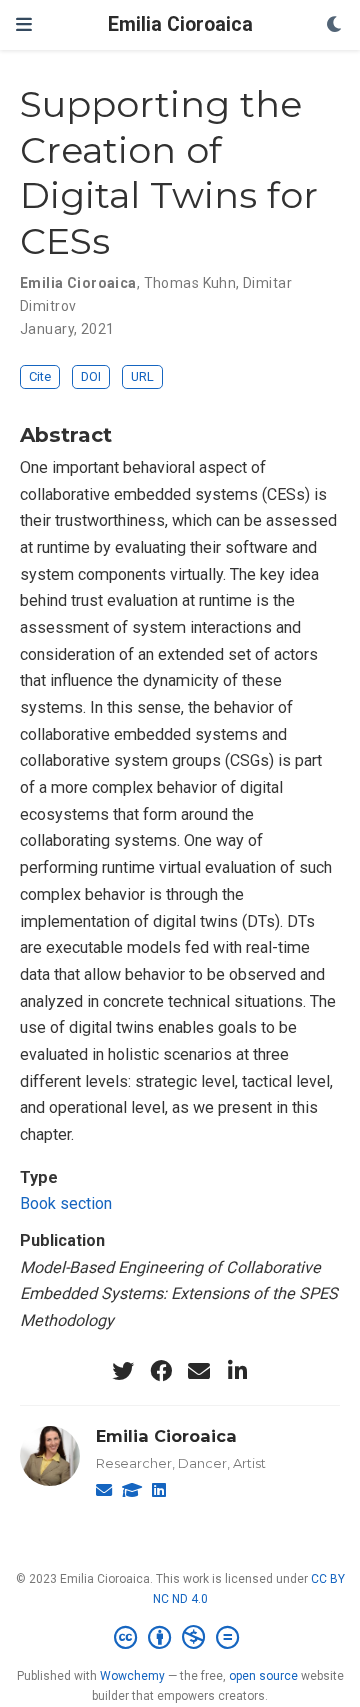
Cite (40, 376)
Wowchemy (132, 1676)
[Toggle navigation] (24, 24)
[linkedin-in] (237, 1371)
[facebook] (161, 1371)
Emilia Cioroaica (180, 24)
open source (263, 1676)
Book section (66, 1203)
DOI (91, 376)
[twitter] (123, 1371)
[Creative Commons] (180, 1638)
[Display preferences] (335, 25)
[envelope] (199, 1371)
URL (142, 376)
